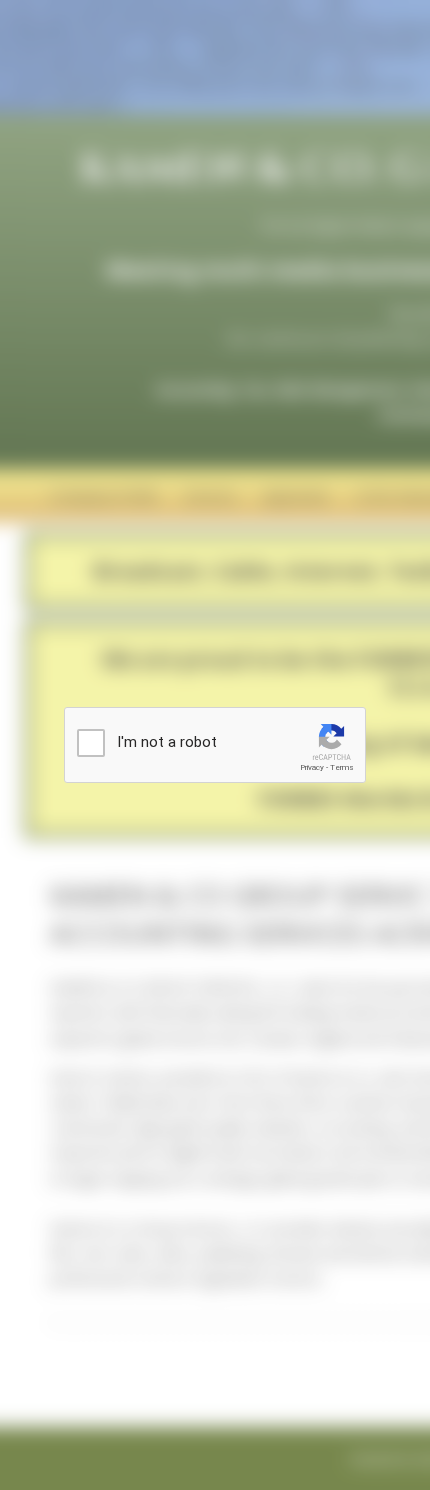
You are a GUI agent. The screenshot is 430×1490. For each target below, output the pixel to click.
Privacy (312, 767)
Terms (342, 767)
